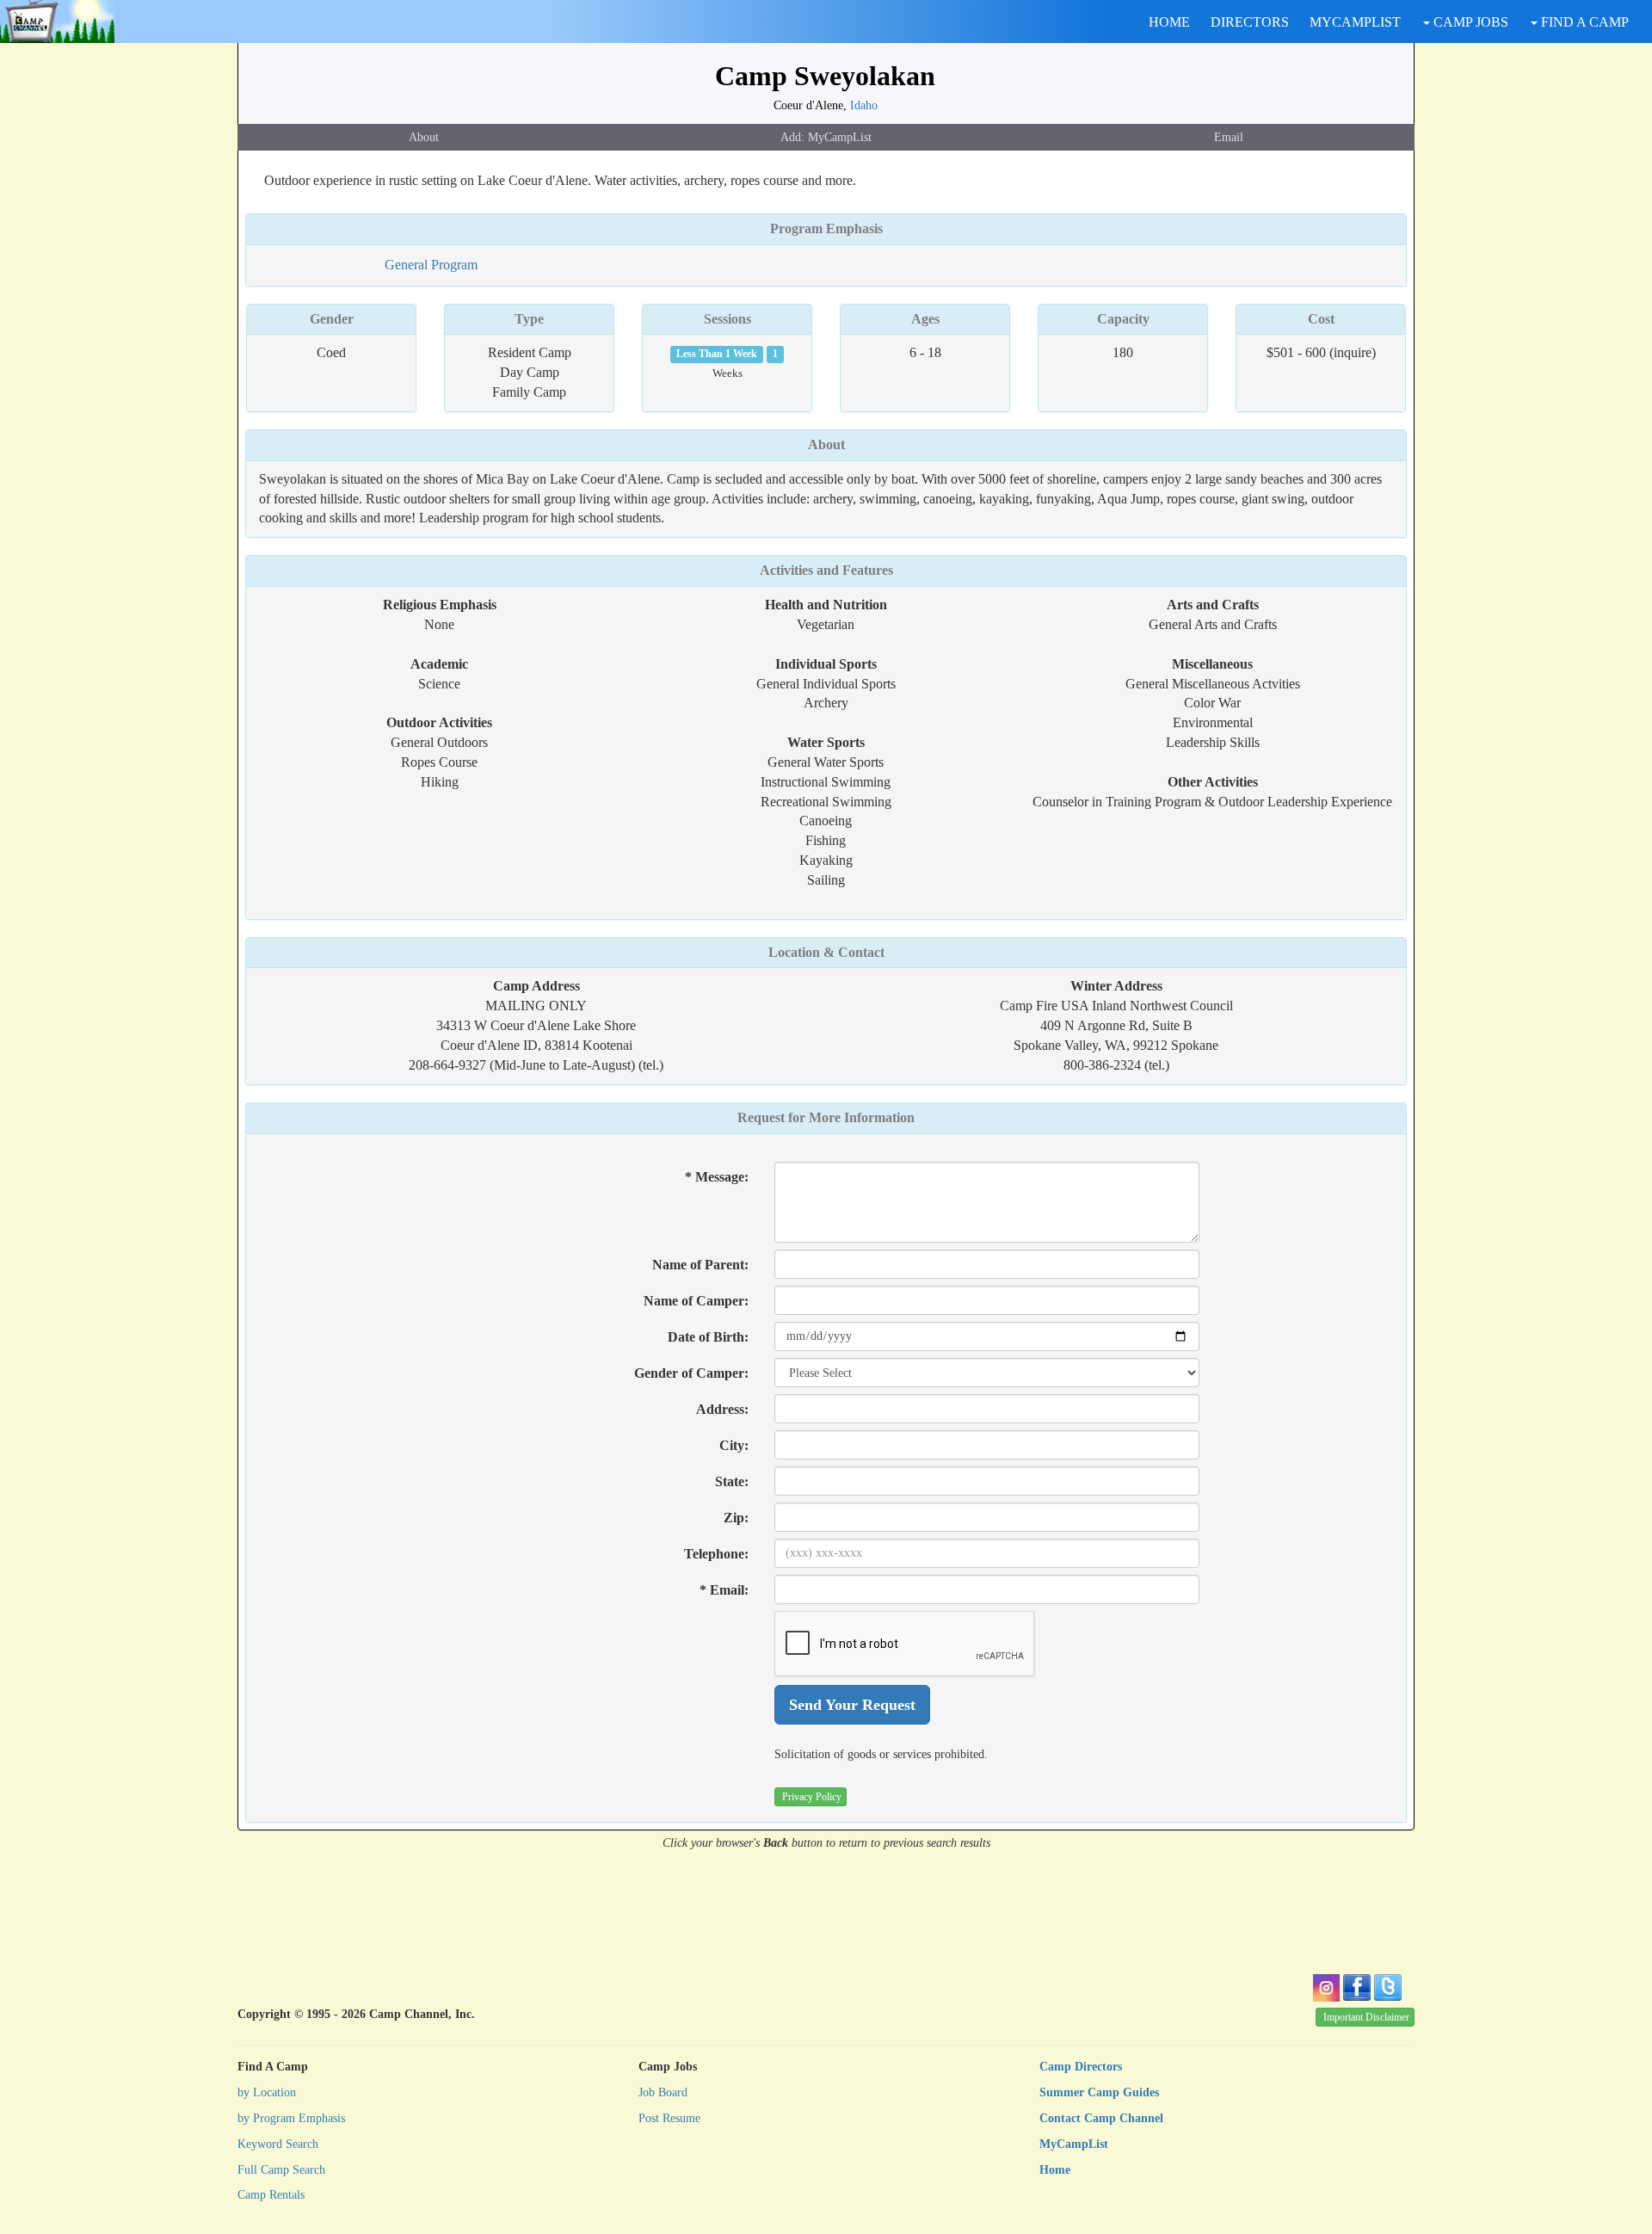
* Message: (717, 1177)
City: (734, 1445)
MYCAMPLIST (1355, 22)
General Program (431, 265)
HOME (1169, 22)
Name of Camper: (696, 1301)
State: (732, 1481)
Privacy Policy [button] (812, 1797)
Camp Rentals (271, 2195)
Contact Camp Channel (1101, 2118)
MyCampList (1074, 2144)
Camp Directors (1081, 2067)
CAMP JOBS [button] (1469, 22)
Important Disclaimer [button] (1366, 2017)
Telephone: (716, 1554)
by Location (267, 2092)
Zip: (736, 1518)
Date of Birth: (708, 1337)
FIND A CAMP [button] (1583, 22)
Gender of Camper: (691, 1373)
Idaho (864, 105)
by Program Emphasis (291, 2118)
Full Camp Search (281, 2170)
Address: (722, 1409)
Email (1229, 137)
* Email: (724, 1590)
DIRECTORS (1250, 22)
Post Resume (669, 2118)
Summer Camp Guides (1099, 2092)
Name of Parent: (700, 1265)
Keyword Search (278, 2144)
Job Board (663, 2092)
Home (1055, 2170)
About (424, 137)
